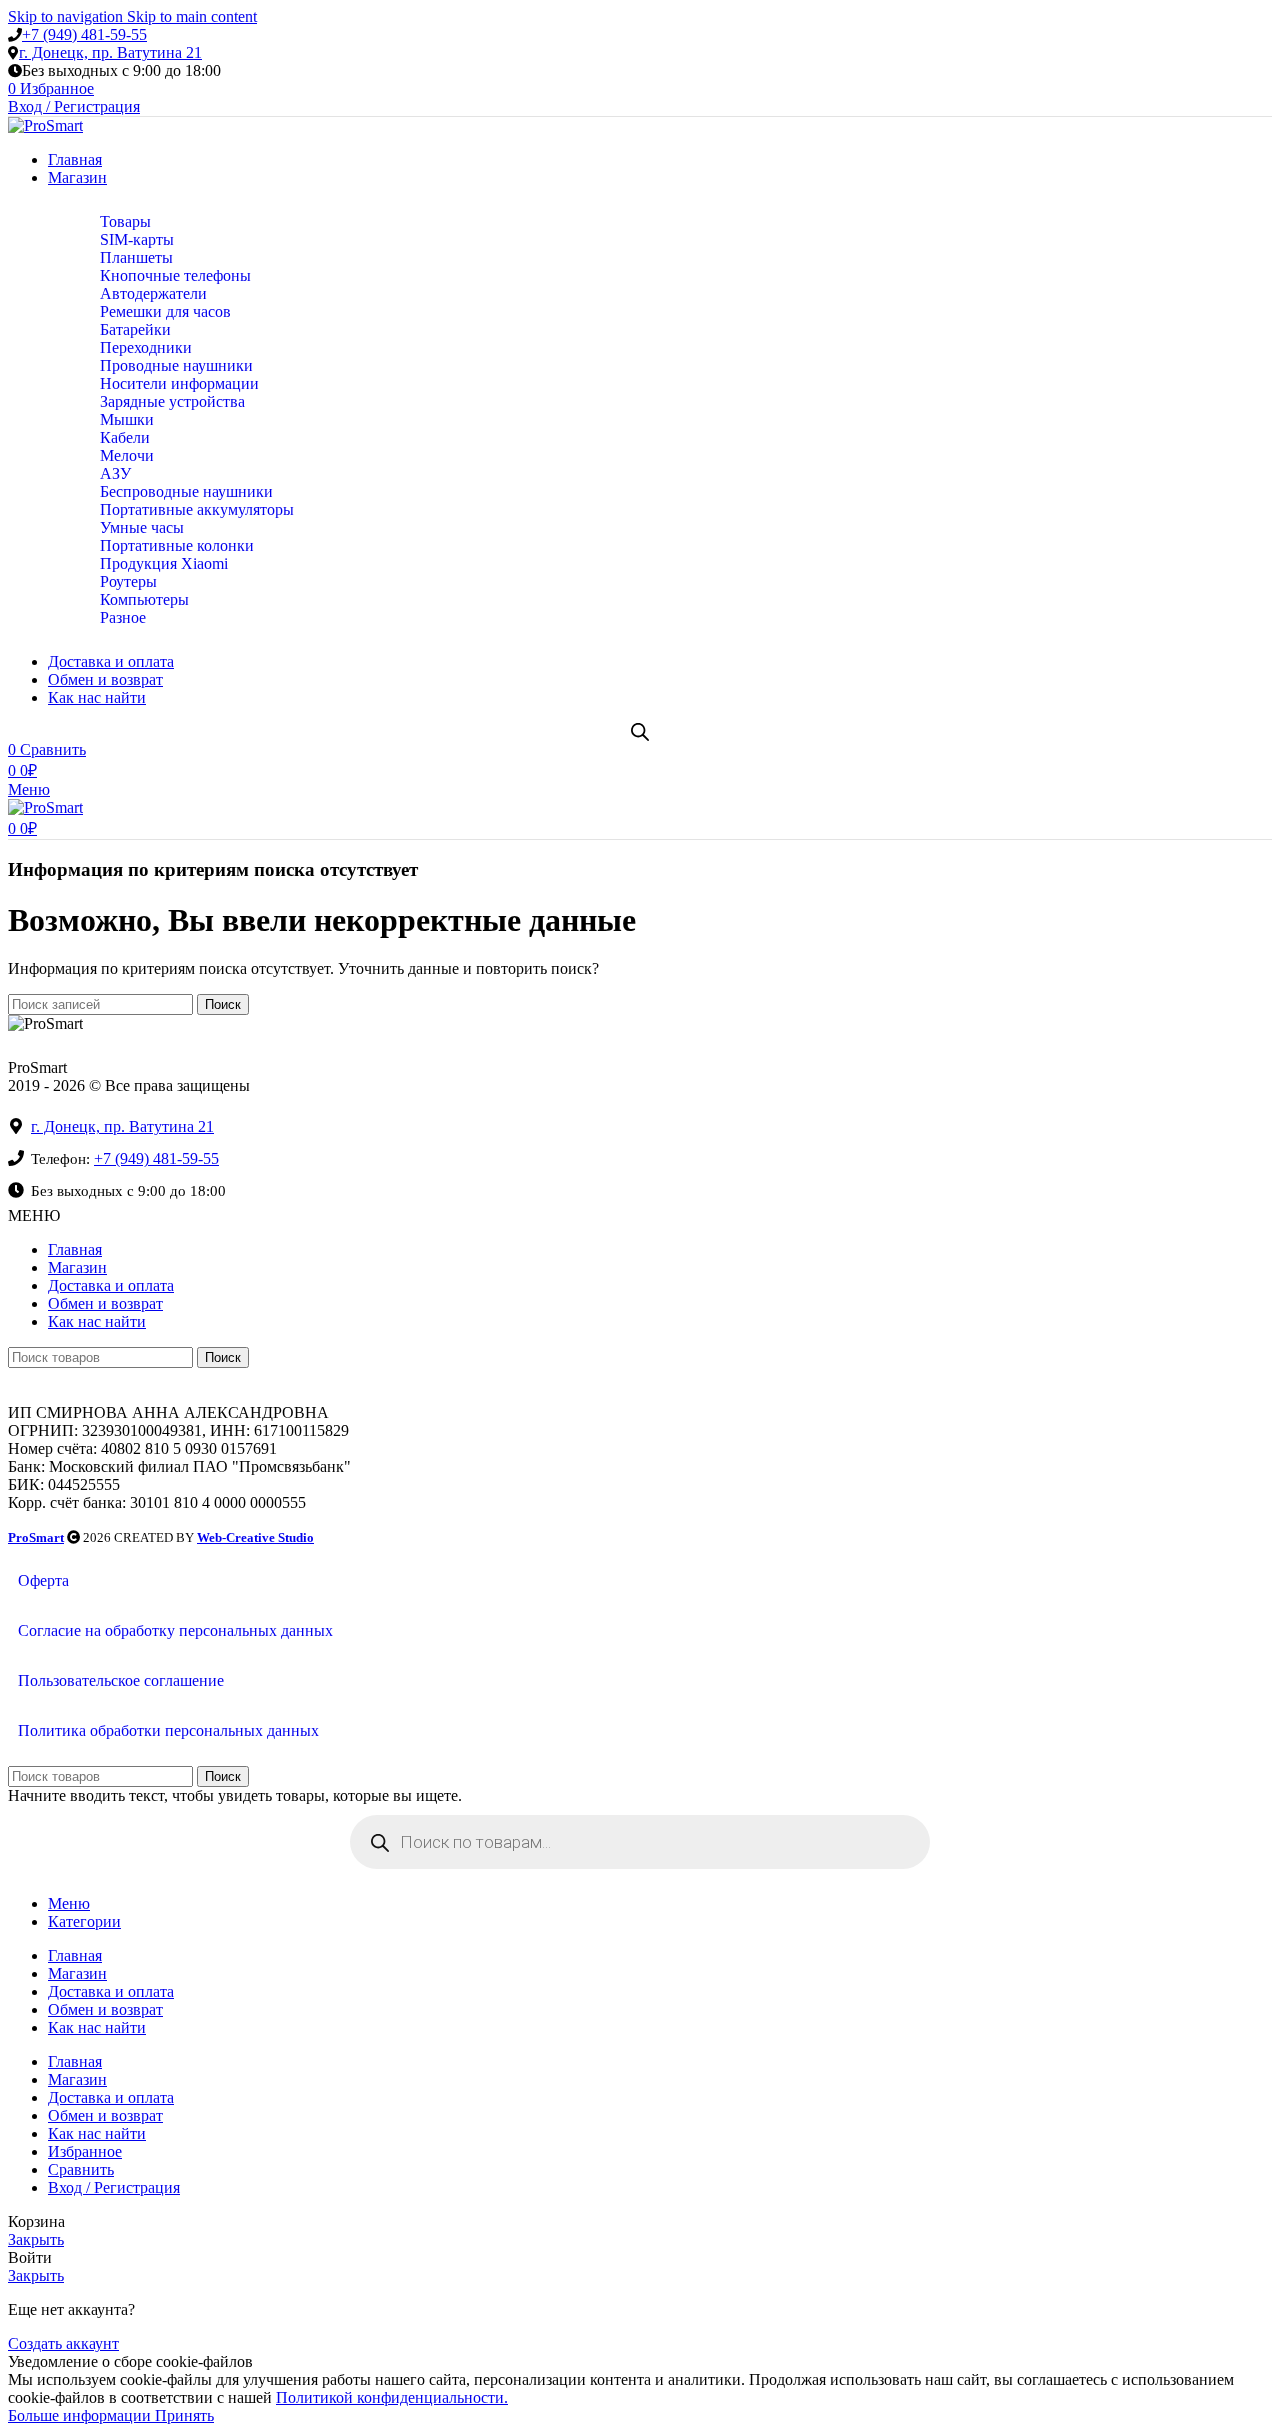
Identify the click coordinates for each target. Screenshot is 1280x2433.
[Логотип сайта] (45, 125)
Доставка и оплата (111, 1285)
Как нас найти (97, 1321)
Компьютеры (144, 599)
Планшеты (136, 257)
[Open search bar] (640, 732)
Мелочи (127, 455)
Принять (184, 2415)
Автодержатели (153, 293)
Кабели (125, 437)
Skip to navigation (67, 16)
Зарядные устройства (172, 401)
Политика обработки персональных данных (168, 1730)
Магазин (77, 1267)
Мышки (127, 419)
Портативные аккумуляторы (197, 509)
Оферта (43, 1580)
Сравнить (81, 2169)
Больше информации (81, 2415)
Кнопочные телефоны (175, 275)
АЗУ (115, 473)
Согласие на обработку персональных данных (175, 1630)
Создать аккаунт (63, 2343)
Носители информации (179, 383)
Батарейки (135, 329)
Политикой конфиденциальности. (392, 2397)
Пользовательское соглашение (121, 1680)
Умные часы (142, 527)
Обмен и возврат (105, 1303)
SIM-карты (137, 239)
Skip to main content (192, 16)
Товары (125, 221)
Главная (75, 1249)
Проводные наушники (176, 365)
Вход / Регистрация (114, 2187)
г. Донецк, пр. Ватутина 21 (110, 52)
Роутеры (128, 581)
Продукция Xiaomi (164, 563)
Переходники (146, 347)
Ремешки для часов (165, 311)
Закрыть (36, 2239)
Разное (123, 617)
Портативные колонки (177, 545)
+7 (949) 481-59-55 (84, 34)
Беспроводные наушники (186, 491)
